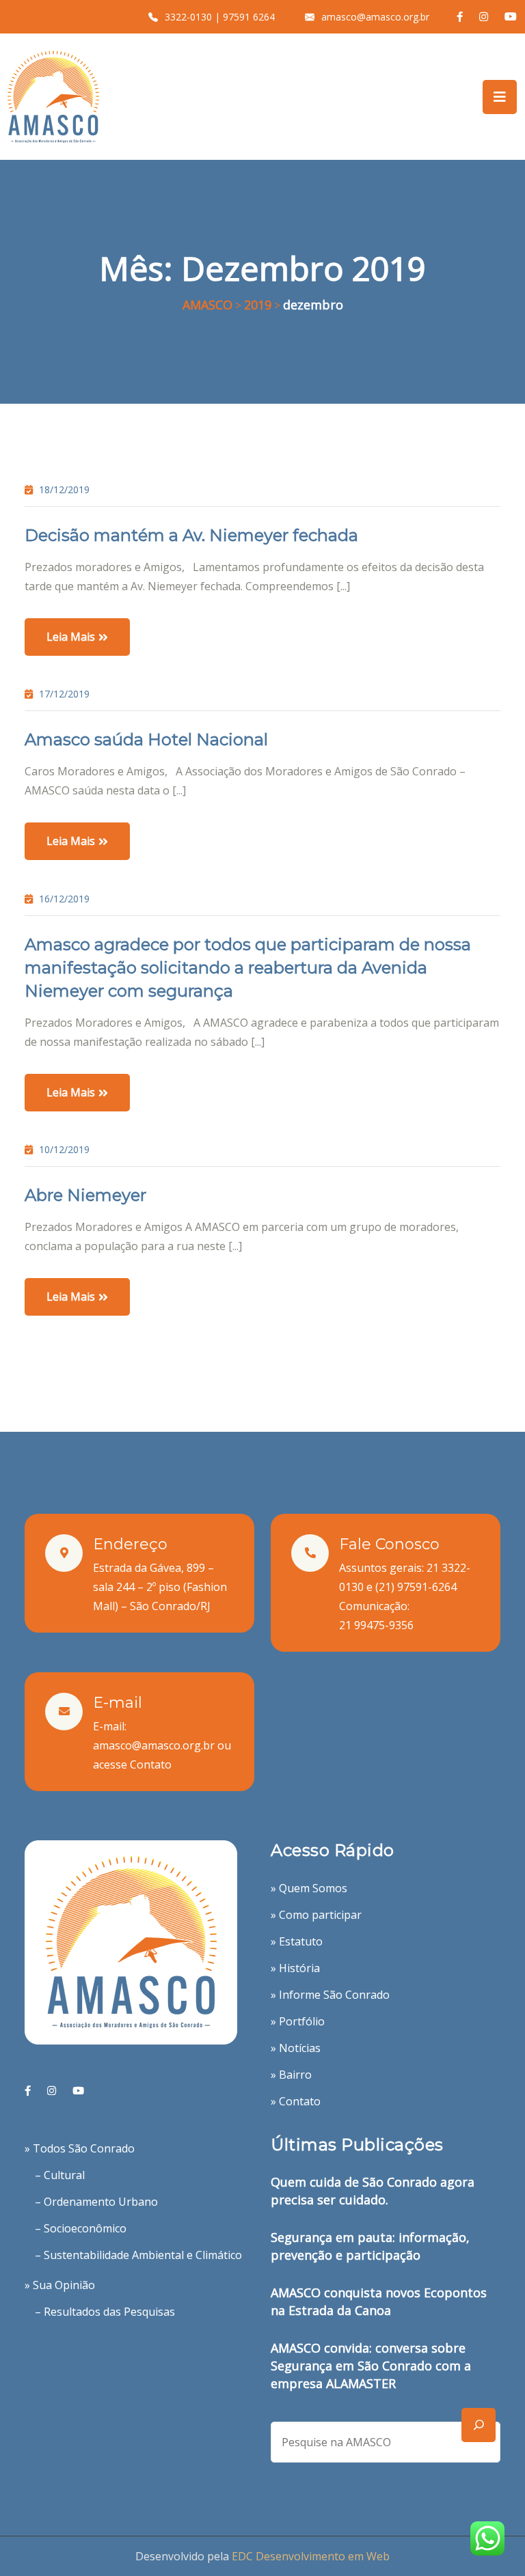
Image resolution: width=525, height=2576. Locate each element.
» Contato (296, 2101)
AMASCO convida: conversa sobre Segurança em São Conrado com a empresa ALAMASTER (371, 2366)
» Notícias (296, 2048)
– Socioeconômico (81, 2228)
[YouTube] (78, 2091)
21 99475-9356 (376, 1625)
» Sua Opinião (60, 2285)
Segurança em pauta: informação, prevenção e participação (370, 2246)
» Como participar (316, 1915)
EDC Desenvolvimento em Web (311, 2556)
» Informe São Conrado (330, 1995)
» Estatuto (297, 1941)
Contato (151, 1764)
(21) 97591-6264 (416, 1587)
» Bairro (291, 2075)
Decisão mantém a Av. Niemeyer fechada (191, 535)
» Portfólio (298, 2021)
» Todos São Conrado (80, 2148)
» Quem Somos (309, 1888)
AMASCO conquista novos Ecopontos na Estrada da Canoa (379, 2301)
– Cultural (60, 2175)
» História (295, 1968)
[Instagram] (52, 2091)
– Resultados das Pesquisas (105, 2312)
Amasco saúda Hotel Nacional (146, 739)
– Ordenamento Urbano (96, 2202)
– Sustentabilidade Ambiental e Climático (138, 2255)
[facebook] (28, 2091)
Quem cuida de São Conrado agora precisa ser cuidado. (373, 2191)
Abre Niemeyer (85, 1195)
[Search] (479, 2425)
